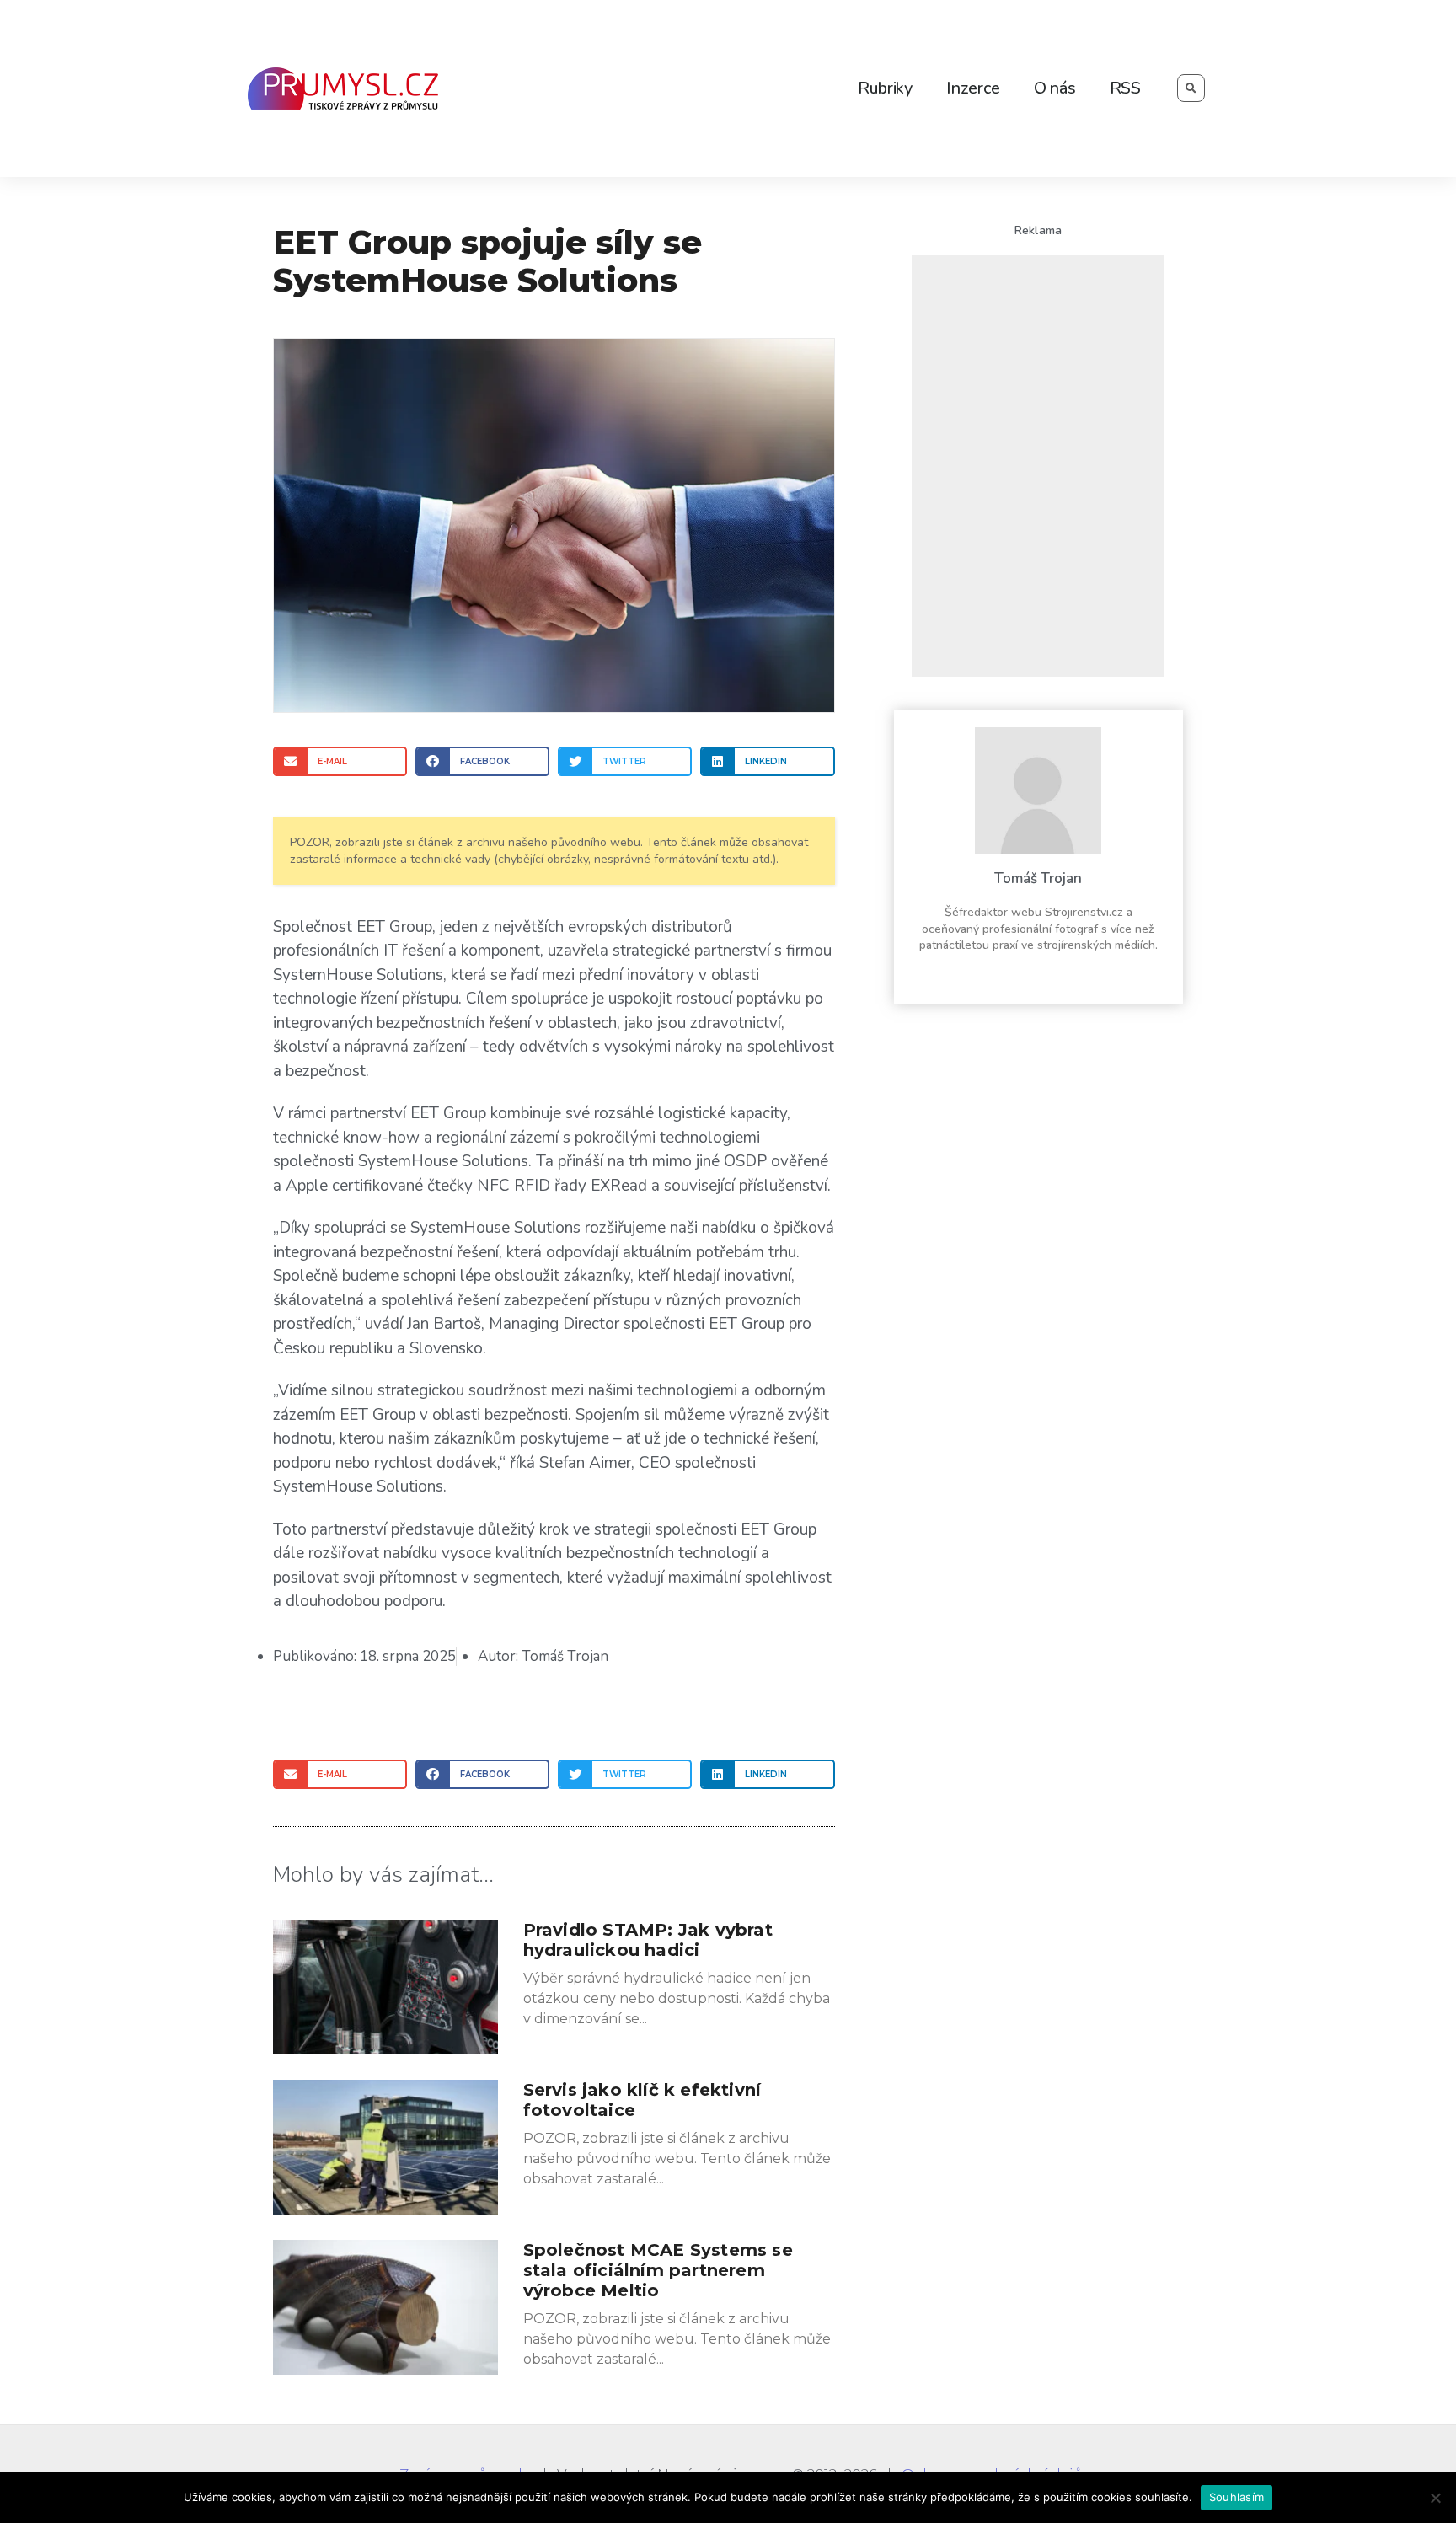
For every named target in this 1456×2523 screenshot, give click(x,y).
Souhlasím (1237, 2497)
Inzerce (973, 88)
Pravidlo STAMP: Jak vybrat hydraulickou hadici (648, 1940)
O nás (1055, 88)
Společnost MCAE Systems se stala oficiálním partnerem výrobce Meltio (658, 2270)
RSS (1125, 88)
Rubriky (885, 88)
